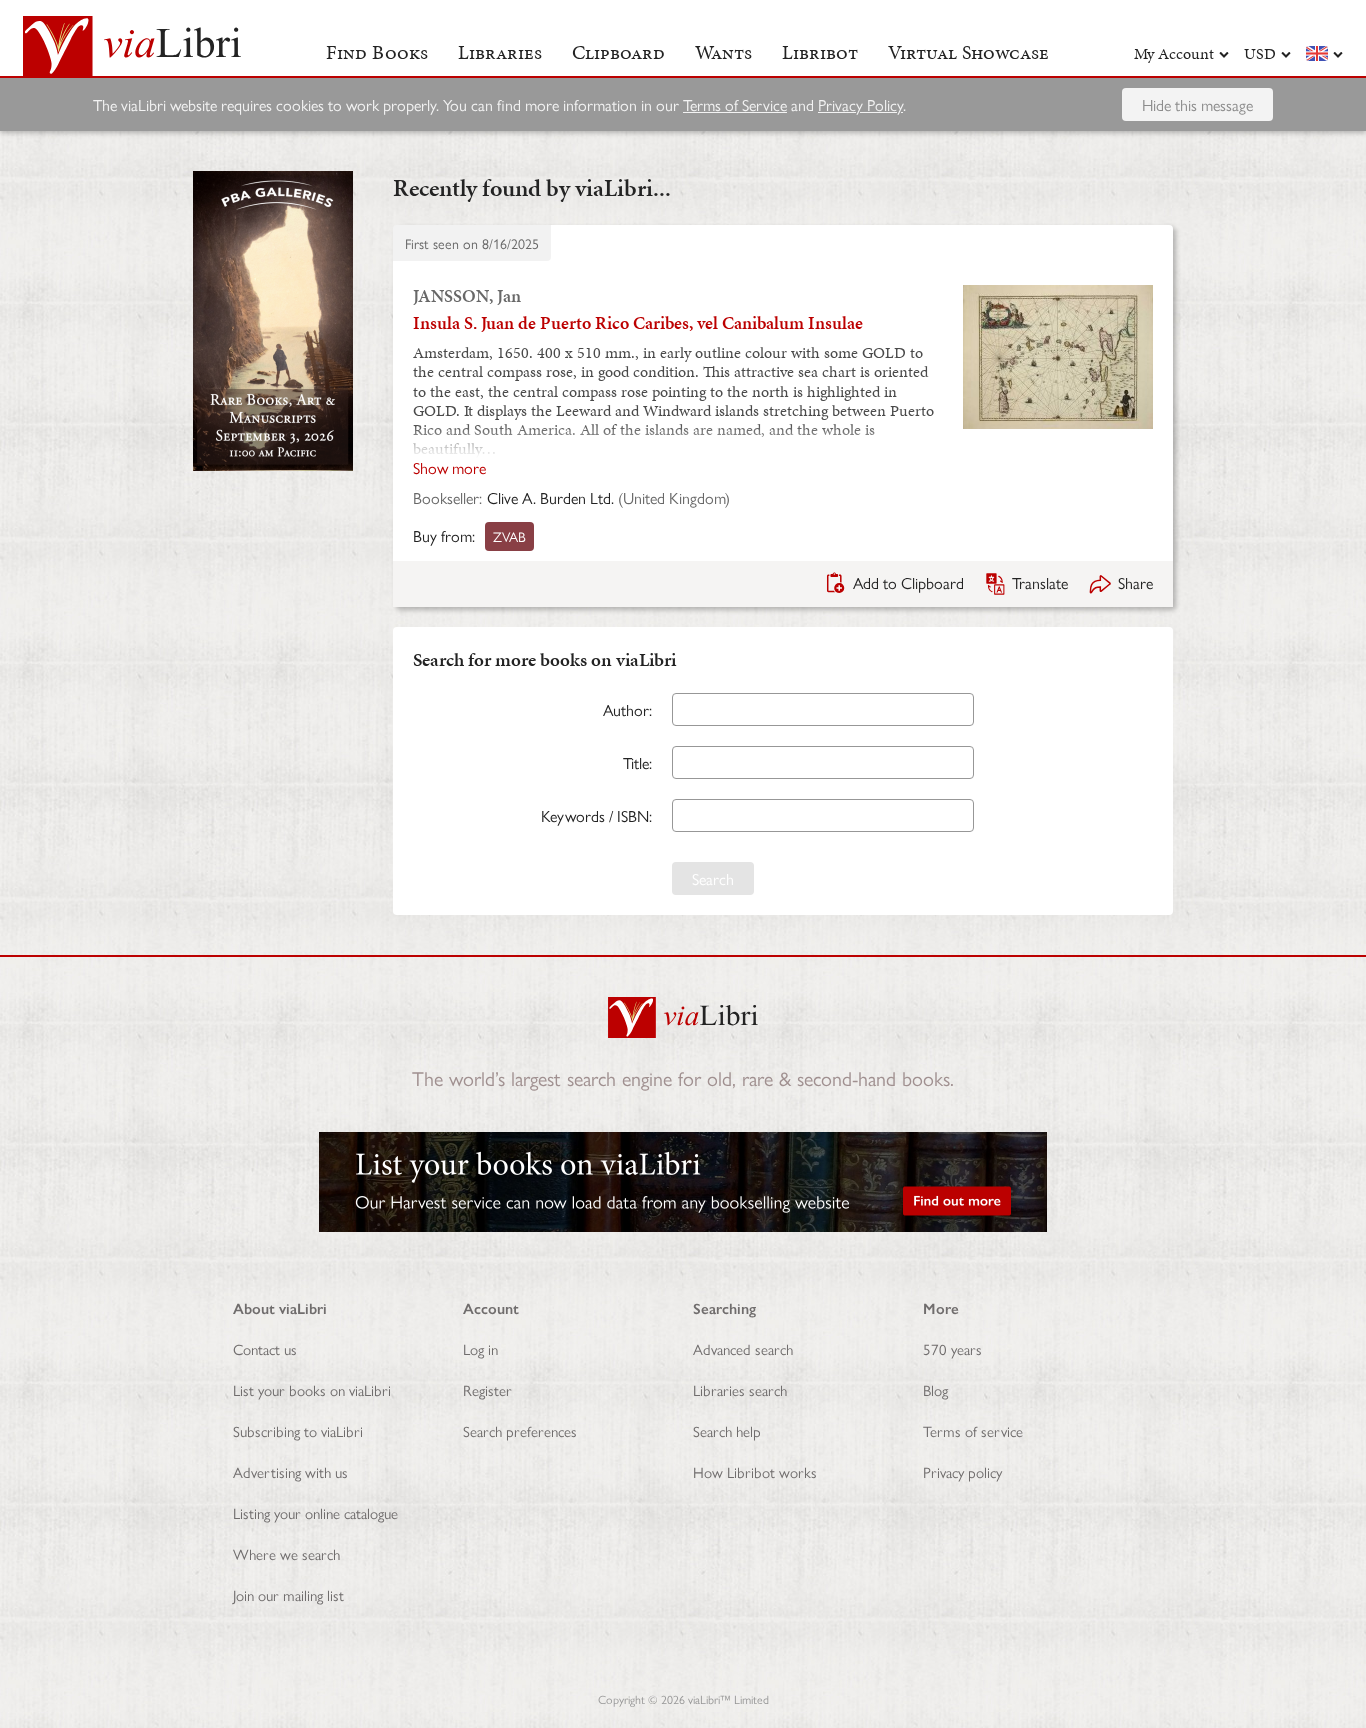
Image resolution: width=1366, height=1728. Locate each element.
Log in (480, 1348)
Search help (727, 1430)
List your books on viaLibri (312, 1389)
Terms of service (973, 1430)
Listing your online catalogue (315, 1512)
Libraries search (740, 1389)
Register (487, 1389)
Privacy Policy (860, 104)
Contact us (265, 1348)
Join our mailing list (288, 1594)
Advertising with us (290, 1471)
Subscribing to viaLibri (298, 1430)
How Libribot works (755, 1471)
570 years (952, 1348)
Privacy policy (962, 1471)
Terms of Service (735, 104)
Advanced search (743, 1348)
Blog (935, 1389)
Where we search (286, 1553)
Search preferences (520, 1430)
